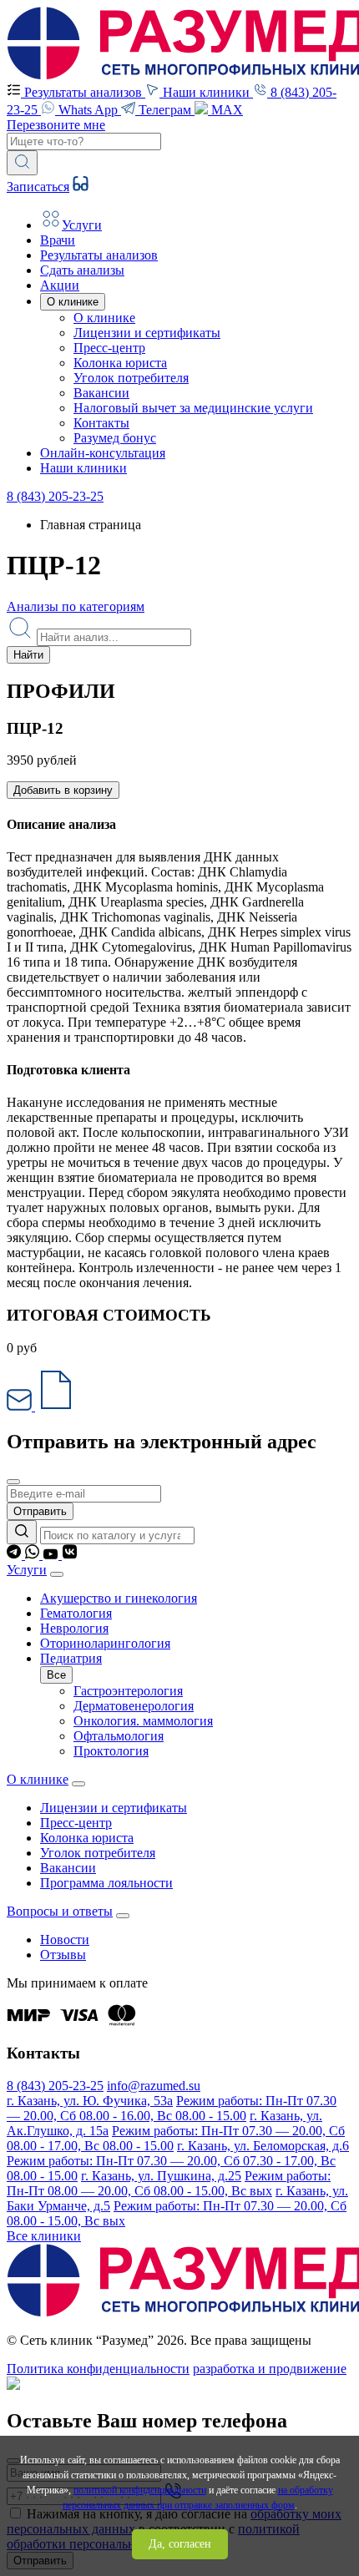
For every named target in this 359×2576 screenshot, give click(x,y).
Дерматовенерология (134, 1706)
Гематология (76, 1613)
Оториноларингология (105, 1643)
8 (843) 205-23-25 (55, 496)
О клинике (104, 318)
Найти (28, 655)
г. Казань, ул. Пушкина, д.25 (161, 2176)
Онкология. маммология (143, 1721)
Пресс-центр (109, 348)
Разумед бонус (115, 438)
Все (56, 1675)
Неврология (74, 1628)
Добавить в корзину (63, 790)
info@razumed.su (154, 2086)
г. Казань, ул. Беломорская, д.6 (263, 2146)
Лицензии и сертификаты (147, 333)
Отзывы (63, 1955)
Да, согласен (180, 2544)
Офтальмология (119, 1736)
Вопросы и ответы (60, 1911)
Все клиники (44, 2236)
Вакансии (101, 393)
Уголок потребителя (131, 378)
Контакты (101, 423)
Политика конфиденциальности (98, 2369)
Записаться (38, 187)
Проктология (111, 1751)
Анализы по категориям (76, 606)
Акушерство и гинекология (119, 1598)
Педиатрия (71, 1658)
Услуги (27, 1570)
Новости (65, 1940)
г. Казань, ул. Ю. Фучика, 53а (90, 2101)
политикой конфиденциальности (140, 2490)
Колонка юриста (120, 363)
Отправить (40, 1511)
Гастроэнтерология (128, 1691)
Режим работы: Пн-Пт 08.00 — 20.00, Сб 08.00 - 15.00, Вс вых (169, 2183)
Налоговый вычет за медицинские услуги (193, 408)
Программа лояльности (106, 1883)
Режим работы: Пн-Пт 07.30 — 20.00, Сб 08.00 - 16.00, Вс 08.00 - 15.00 (172, 2108)
